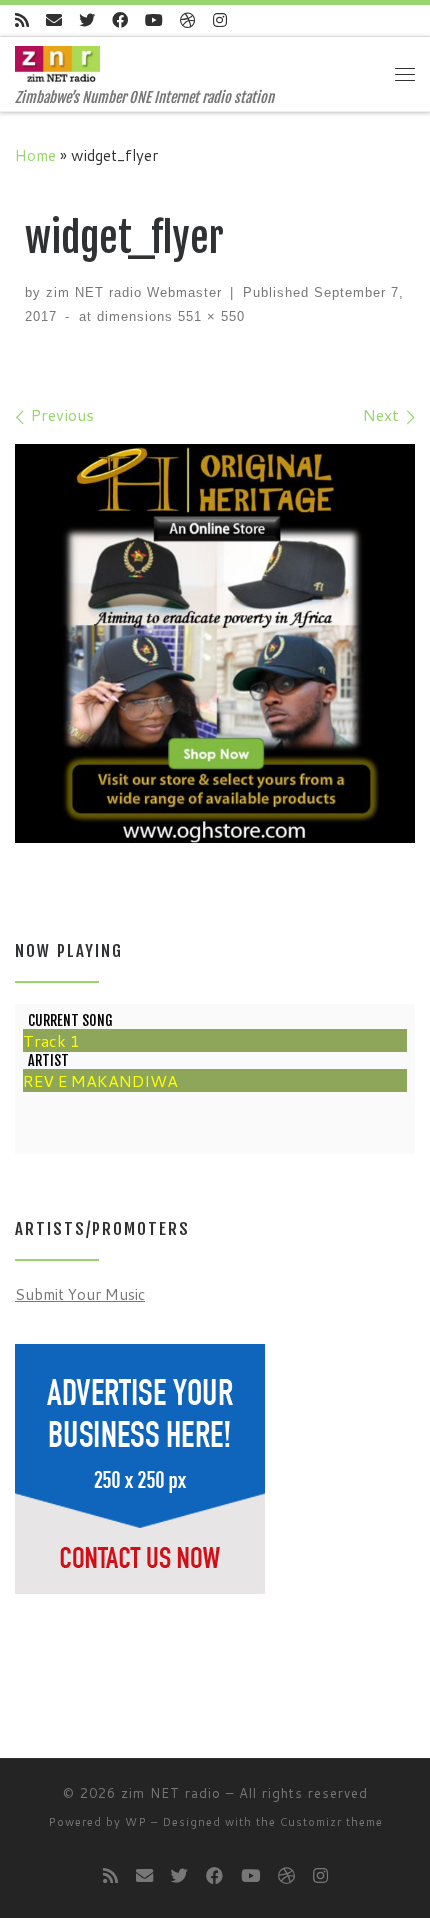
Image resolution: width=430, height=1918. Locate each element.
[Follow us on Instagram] (220, 20)
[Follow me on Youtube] (154, 20)
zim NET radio (171, 1793)
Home (35, 155)
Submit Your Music (80, 1294)
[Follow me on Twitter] (87, 20)
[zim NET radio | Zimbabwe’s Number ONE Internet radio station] (57, 63)
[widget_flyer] (215, 643)
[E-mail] (54, 20)
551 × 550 (209, 316)
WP (136, 1822)
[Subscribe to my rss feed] (22, 20)
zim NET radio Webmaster (134, 292)
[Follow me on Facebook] (120, 20)
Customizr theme (331, 1822)
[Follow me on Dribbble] (188, 20)
